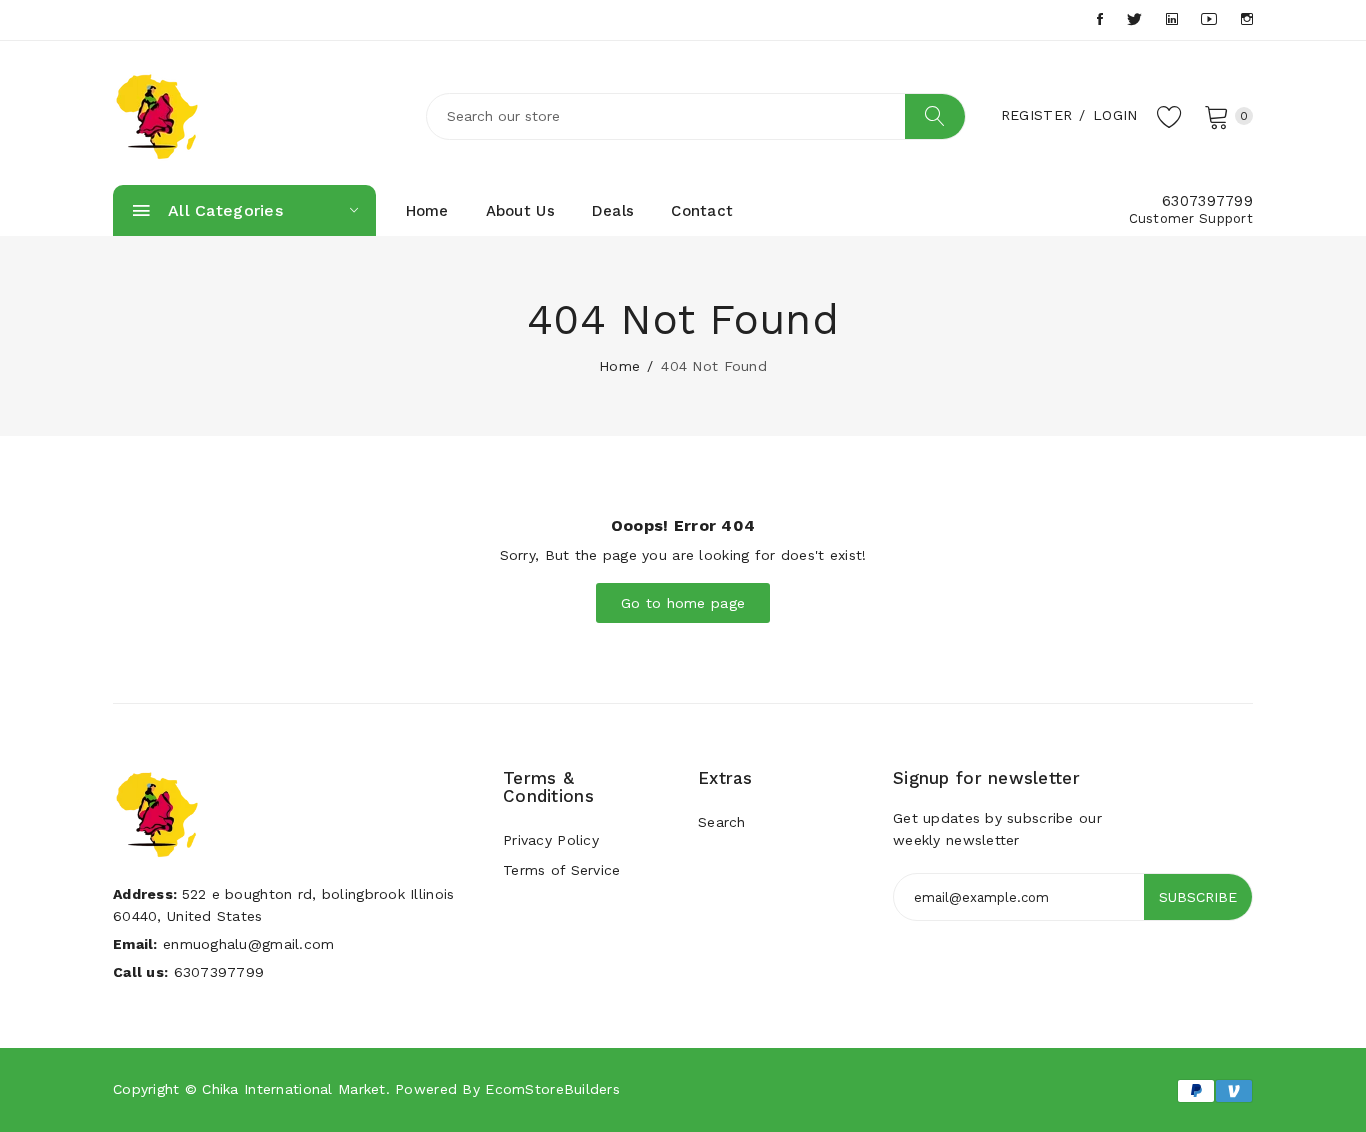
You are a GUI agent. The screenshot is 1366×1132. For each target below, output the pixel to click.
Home (427, 211)
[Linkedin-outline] (1172, 19)
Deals (613, 211)
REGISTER (1036, 115)
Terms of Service (561, 870)
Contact (702, 211)
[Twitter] (1134, 19)
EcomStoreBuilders (552, 1089)
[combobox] (696, 116)
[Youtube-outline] (1209, 19)
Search (722, 822)
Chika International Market (293, 1089)
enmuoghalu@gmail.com (249, 944)
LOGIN (1115, 115)
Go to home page (683, 603)
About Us (520, 211)
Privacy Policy (551, 840)
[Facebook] (1100, 19)
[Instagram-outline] (1247, 19)
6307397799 (1207, 201)
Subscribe (1198, 897)
